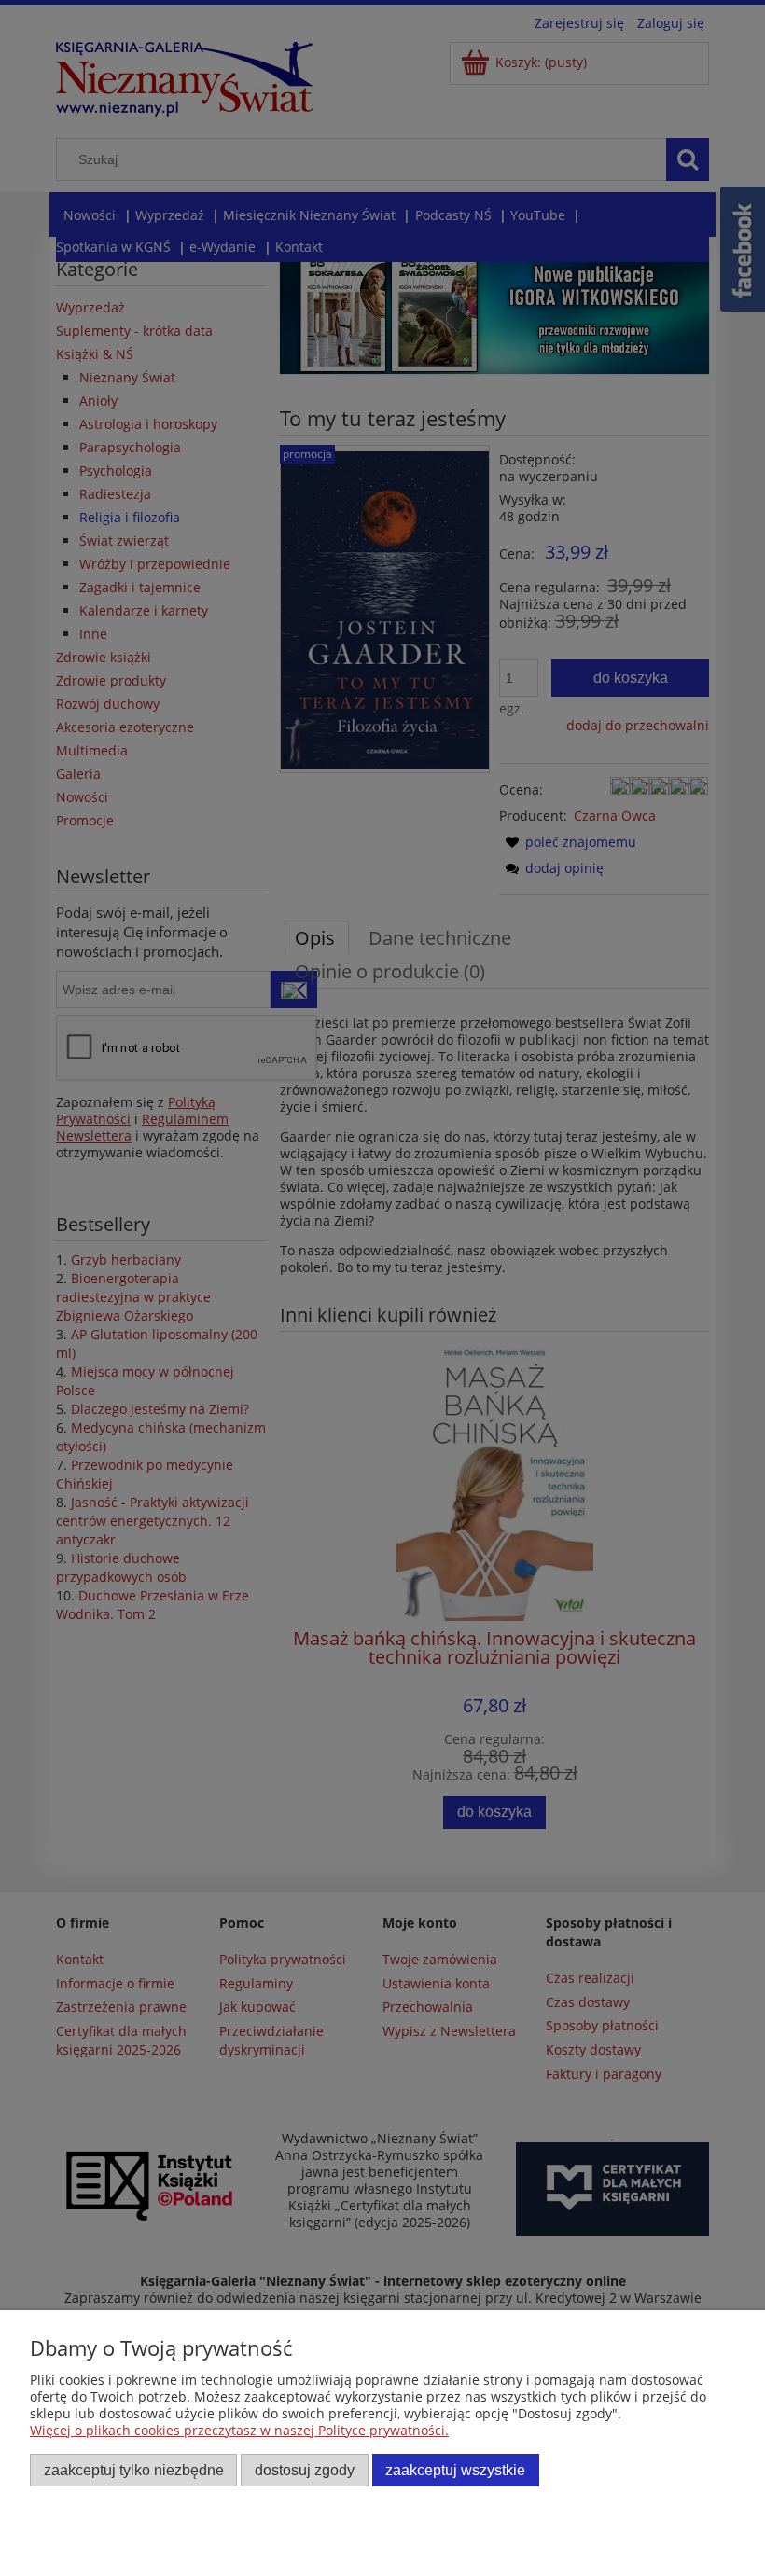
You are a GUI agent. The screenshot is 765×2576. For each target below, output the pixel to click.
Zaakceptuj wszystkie (455, 2470)
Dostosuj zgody (305, 2470)
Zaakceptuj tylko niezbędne (134, 2470)
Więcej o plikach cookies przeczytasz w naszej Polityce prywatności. (239, 2430)
